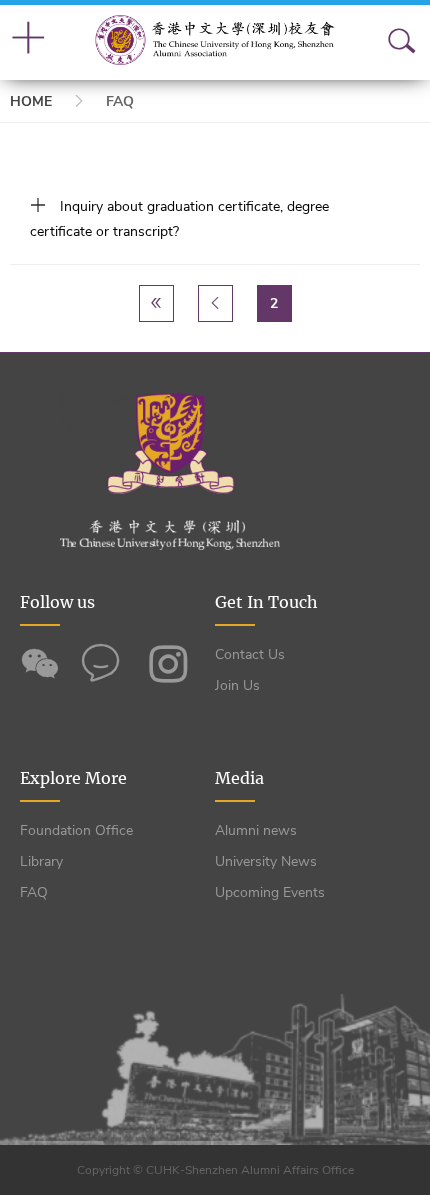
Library (41, 861)
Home (31, 101)
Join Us (237, 685)
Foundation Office (76, 830)
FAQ (34, 892)
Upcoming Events (270, 892)
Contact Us (250, 654)
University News (266, 861)
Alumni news (256, 830)
